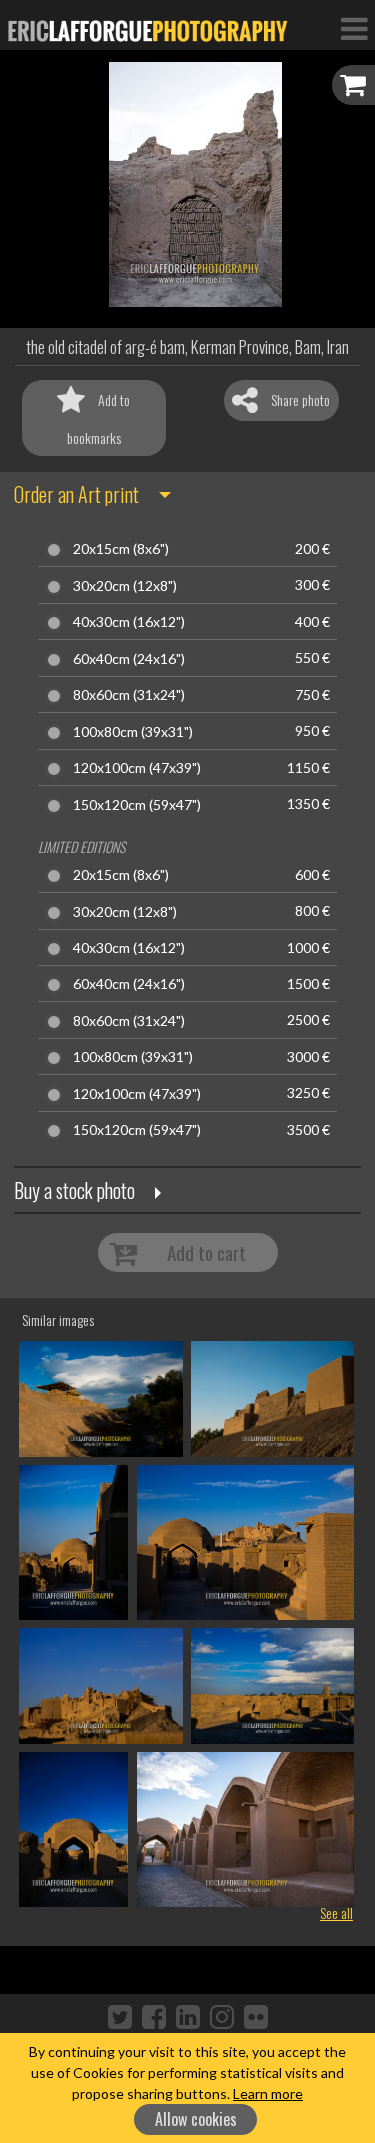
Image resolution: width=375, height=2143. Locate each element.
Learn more (268, 2093)
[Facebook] (154, 2016)
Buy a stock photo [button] (74, 1190)
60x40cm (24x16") (129, 659)
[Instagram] (222, 2016)
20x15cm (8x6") (121, 549)
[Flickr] (256, 2016)
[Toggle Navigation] (354, 28)
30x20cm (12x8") (125, 586)
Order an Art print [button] (76, 494)
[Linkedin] (188, 2016)
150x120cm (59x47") (137, 805)
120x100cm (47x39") (137, 768)
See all (336, 1912)
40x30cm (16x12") (129, 622)
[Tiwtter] (120, 2016)
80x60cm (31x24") (129, 695)
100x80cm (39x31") (133, 732)
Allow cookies (196, 2119)
